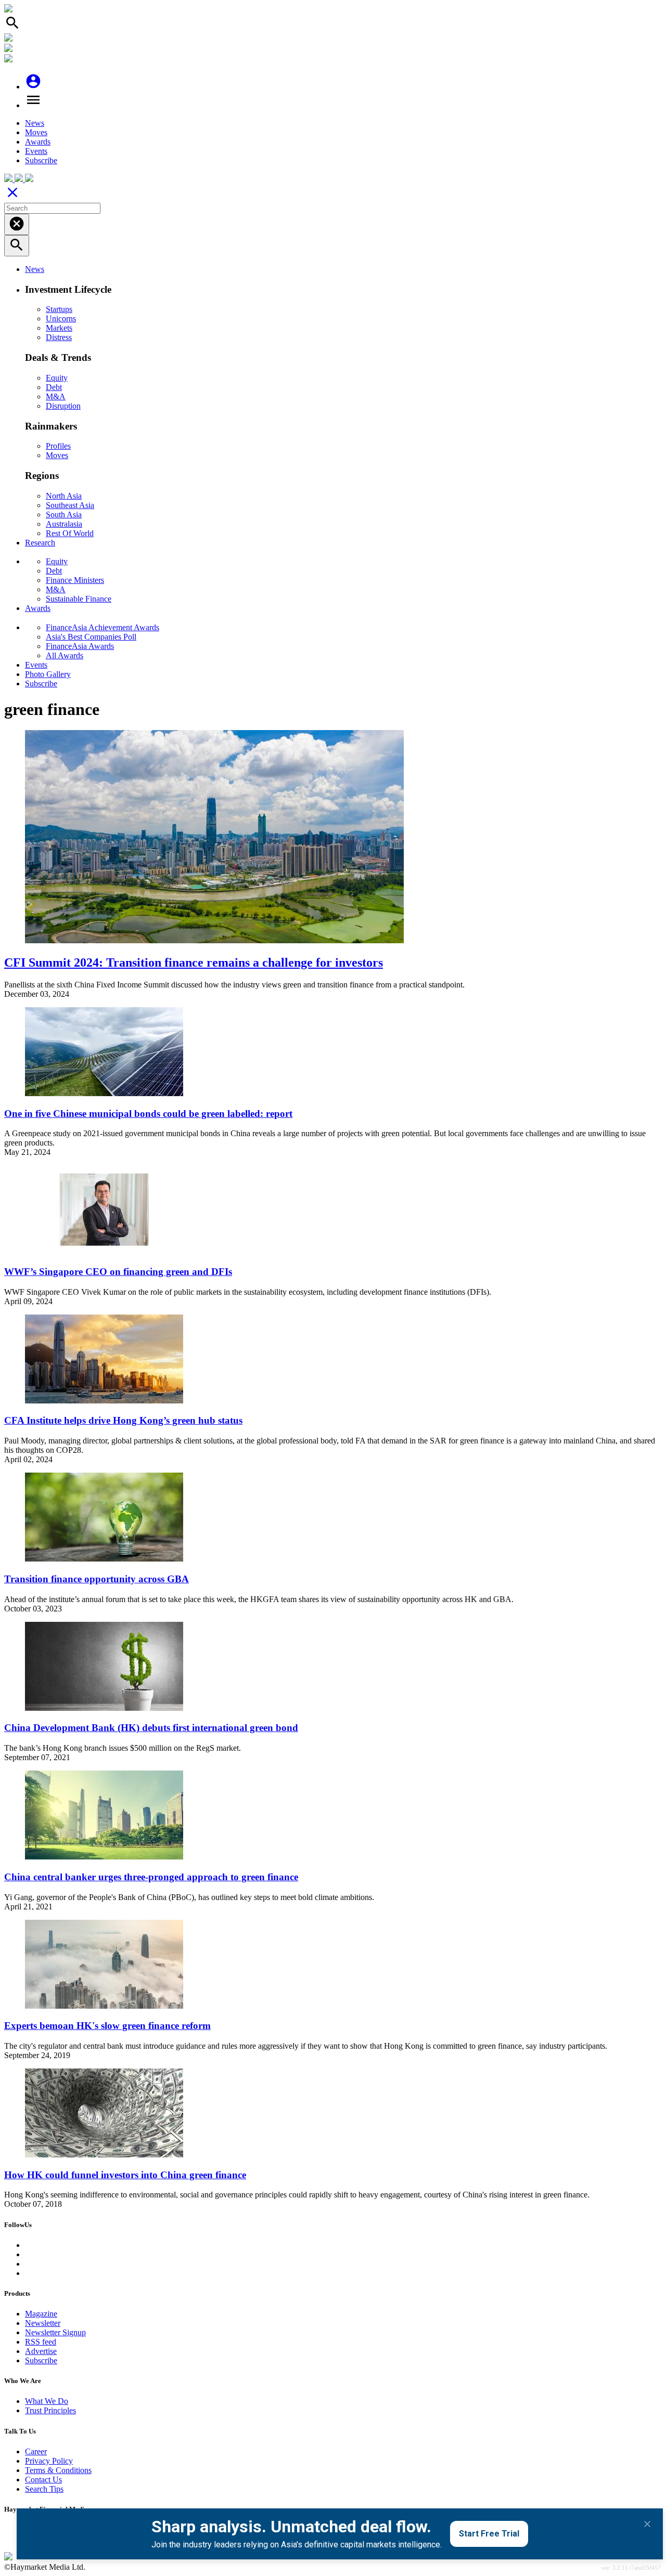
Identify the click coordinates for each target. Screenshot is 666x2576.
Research (40, 543)
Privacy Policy (49, 2461)
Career (36, 2451)
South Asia (64, 515)
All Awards (65, 655)
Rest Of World (70, 533)
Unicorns (61, 318)
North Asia (64, 496)
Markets (59, 328)
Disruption (63, 406)
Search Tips (44, 2489)
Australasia (64, 524)
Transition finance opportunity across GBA (97, 1579)
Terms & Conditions (58, 2470)
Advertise (41, 2351)
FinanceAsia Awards (80, 646)
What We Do (47, 2401)
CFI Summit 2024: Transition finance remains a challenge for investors (194, 962)
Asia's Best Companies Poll (91, 637)
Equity (57, 378)
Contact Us (43, 2480)
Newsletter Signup (55, 2332)
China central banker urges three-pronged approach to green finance (151, 1877)
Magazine (41, 2314)
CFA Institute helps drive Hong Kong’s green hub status (123, 1420)
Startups (59, 309)
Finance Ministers (75, 580)
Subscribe (41, 160)
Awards (38, 142)
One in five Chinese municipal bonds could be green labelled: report (148, 1114)
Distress (59, 337)
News (35, 123)
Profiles (58, 446)
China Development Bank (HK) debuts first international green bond (151, 1728)
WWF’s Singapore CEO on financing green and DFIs (118, 1272)
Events (36, 151)
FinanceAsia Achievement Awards (103, 627)
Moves (36, 132)
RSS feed (41, 2342)
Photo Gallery (48, 674)
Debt (54, 387)
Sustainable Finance (79, 599)
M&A (56, 396)
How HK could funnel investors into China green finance (125, 2175)
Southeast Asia (70, 505)
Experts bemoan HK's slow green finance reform (107, 2026)
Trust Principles (50, 2410)
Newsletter (43, 2323)
